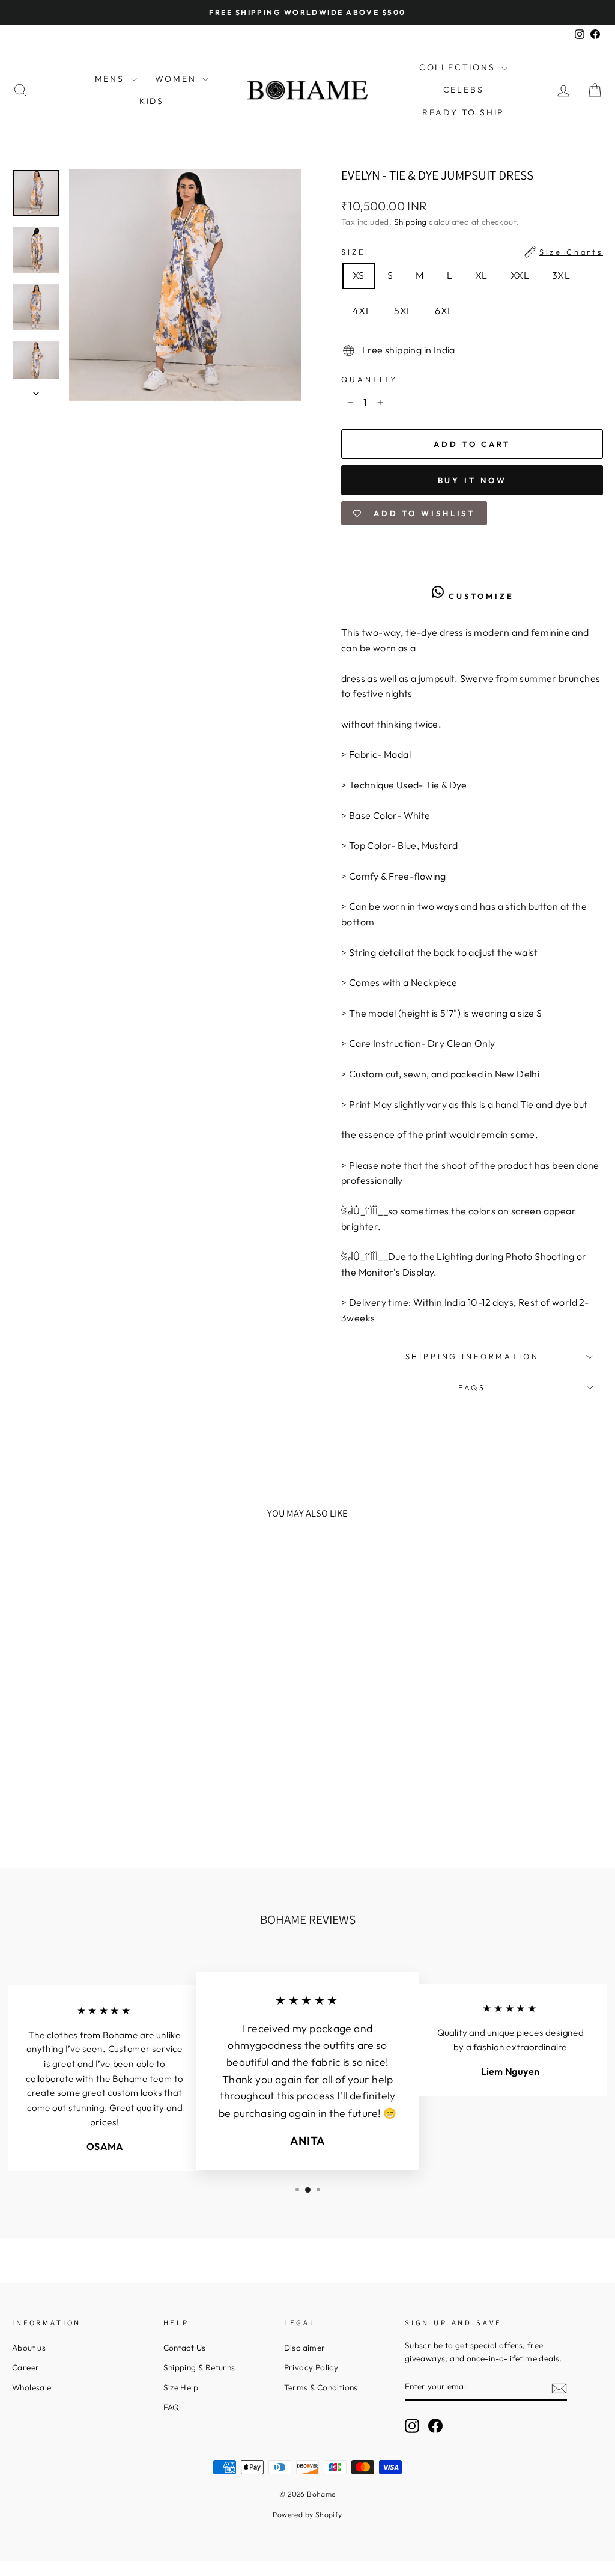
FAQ (171, 2407)
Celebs (464, 90)
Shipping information (472, 1356)
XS (359, 275)
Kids (152, 101)
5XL (403, 311)
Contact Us (185, 2348)
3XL (561, 275)
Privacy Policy (311, 2367)
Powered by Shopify (307, 2514)
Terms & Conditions (321, 2387)
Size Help (181, 2387)
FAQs (472, 1387)
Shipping (411, 222)
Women (177, 79)
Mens (111, 79)
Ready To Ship (463, 112)
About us (29, 2348)
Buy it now (472, 480)
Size (472, 252)
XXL (520, 275)
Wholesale (32, 2387)
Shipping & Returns (199, 2367)
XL (481, 275)
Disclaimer (305, 2348)
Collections (459, 67)
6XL (444, 311)
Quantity (369, 379)
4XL (362, 311)
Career (26, 2367)
